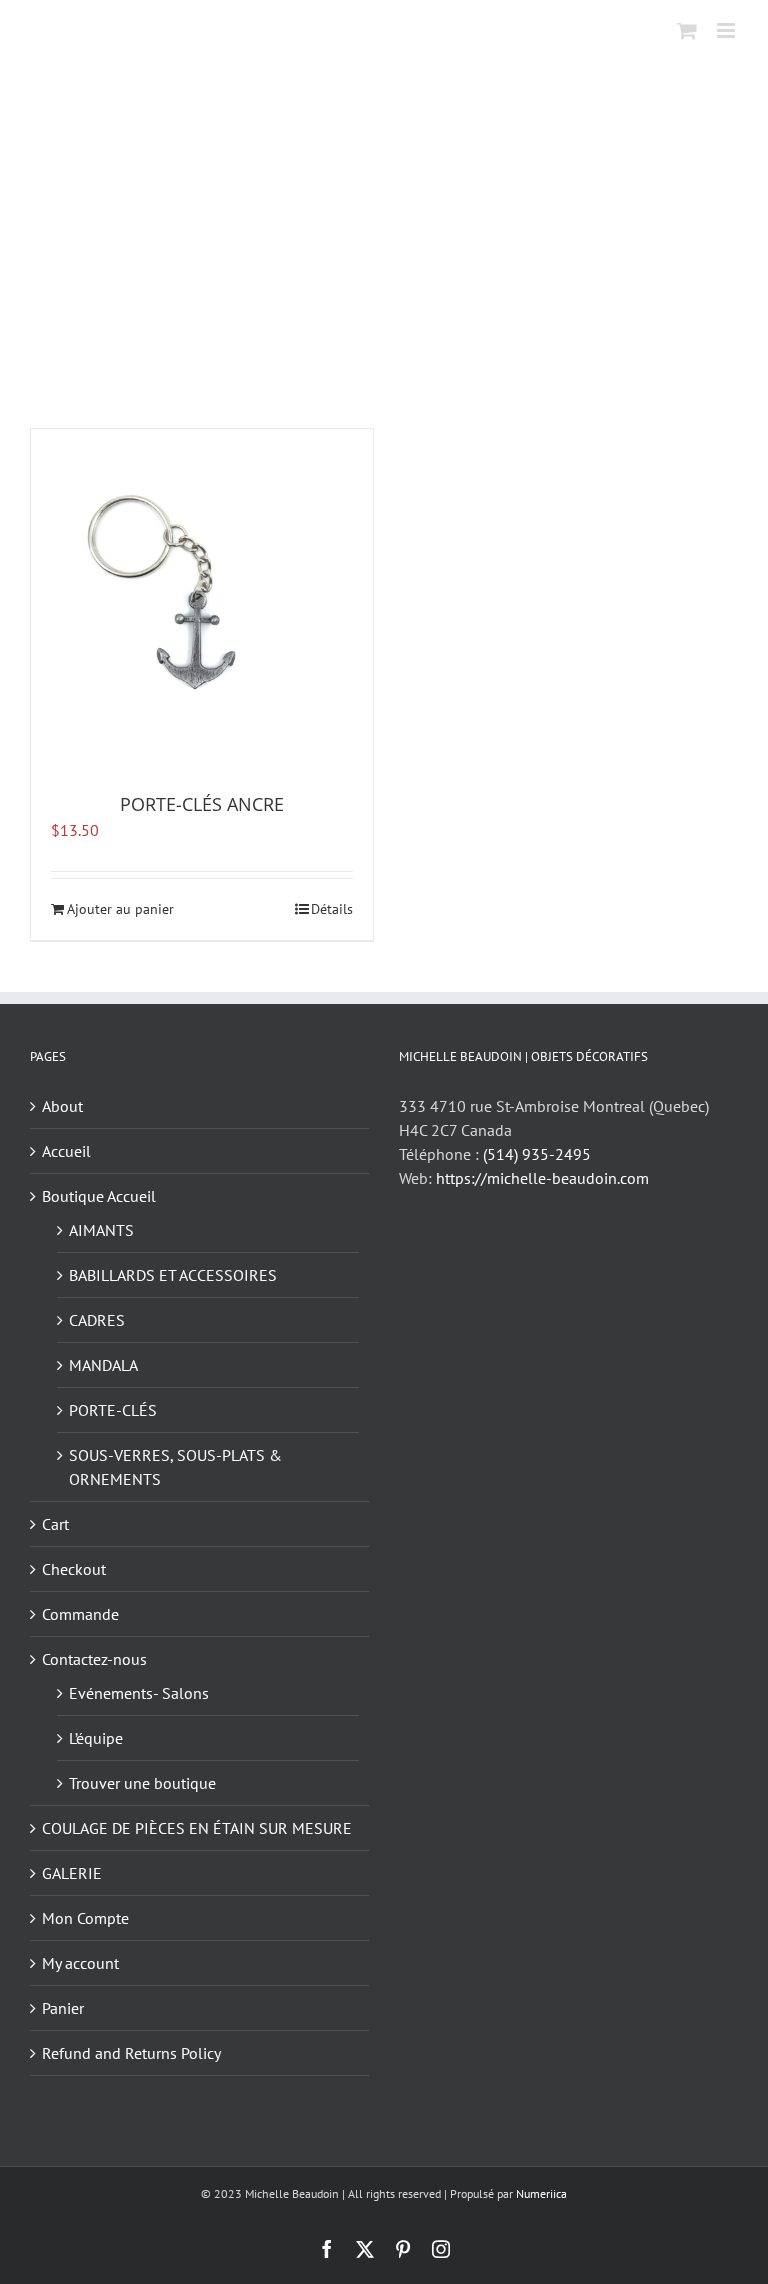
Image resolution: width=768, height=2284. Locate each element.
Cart (55, 1524)
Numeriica (541, 2193)
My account (80, 1963)
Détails (332, 909)
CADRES (97, 1320)
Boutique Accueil (99, 1196)
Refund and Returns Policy (131, 2053)
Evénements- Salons (139, 1693)
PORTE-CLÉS (113, 1410)
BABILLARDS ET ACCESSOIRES (173, 1275)
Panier (63, 2008)
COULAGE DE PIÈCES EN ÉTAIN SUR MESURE (197, 1828)
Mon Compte (85, 1918)
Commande (80, 1614)
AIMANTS (101, 1230)
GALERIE (72, 1873)
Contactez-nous (94, 1659)
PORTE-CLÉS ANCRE (202, 804)
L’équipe (96, 1738)
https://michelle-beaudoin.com (542, 1178)
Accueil (66, 1151)
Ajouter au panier (120, 909)
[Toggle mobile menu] (727, 30)
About (62, 1106)
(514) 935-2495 (537, 1154)
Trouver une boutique (142, 1783)
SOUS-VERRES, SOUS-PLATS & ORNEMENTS (175, 1467)
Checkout (74, 1569)
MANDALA (103, 1365)
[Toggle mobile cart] (687, 30)
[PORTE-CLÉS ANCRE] (202, 600)
